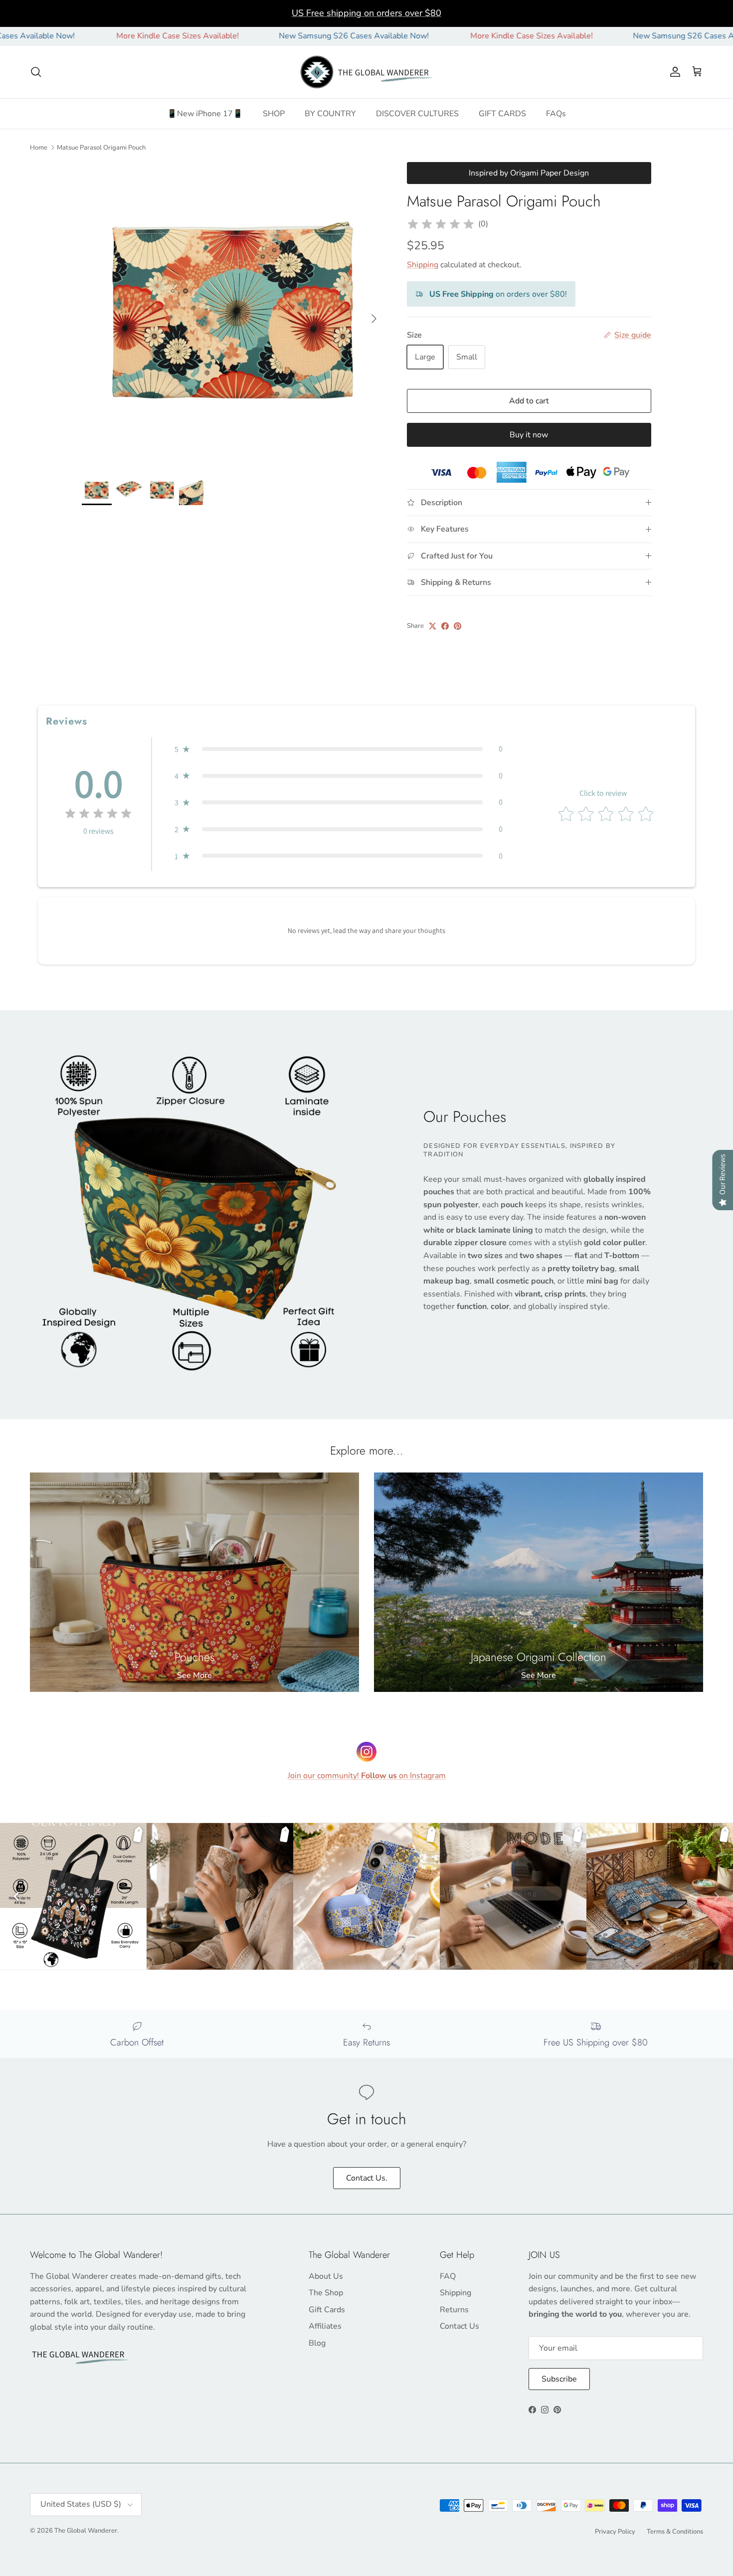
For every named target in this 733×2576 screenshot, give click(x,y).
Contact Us (459, 2326)
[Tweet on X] (433, 626)
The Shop (326, 2293)
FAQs (556, 114)
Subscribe (559, 2379)
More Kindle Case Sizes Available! (76, 36)
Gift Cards (327, 2310)
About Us (326, 2276)
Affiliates (325, 2326)
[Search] (36, 72)
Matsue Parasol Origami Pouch (101, 147)
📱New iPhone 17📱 (205, 114)
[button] (339, 749)
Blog (317, 2343)
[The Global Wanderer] (367, 72)
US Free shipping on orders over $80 (366, 13)
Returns (454, 2310)
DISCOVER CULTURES (417, 114)
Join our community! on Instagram (367, 1776)
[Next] (717, 1896)
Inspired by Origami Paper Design (529, 173)
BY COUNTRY (330, 114)
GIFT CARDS (502, 114)
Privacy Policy (615, 2532)
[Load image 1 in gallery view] (233, 314)
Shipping (423, 265)
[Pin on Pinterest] (458, 626)
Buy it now (529, 435)
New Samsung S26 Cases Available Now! (252, 36)
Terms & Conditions (675, 2532)
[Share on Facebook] (445, 626)
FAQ (448, 2276)
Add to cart (529, 401)
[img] (441, 224)
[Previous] (16, 1896)
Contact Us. (367, 2178)
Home (39, 147)
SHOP (274, 114)
